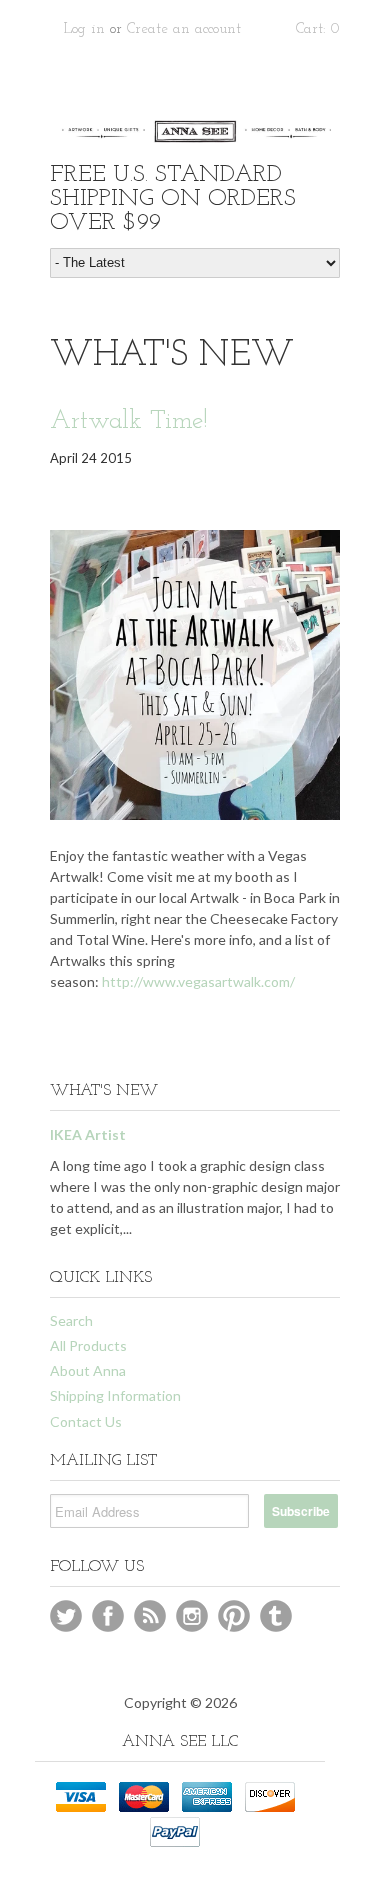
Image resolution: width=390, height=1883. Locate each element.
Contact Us (86, 1421)
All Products (88, 1345)
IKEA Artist (88, 1134)
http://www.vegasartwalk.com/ (198, 981)
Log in (84, 29)
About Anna (88, 1370)
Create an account (184, 29)
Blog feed (150, 1616)
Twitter (66, 1616)
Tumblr (276, 1616)
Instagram (192, 1616)
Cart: (318, 29)
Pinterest (234, 1616)
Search (71, 1320)
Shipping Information (115, 1395)
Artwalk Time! (129, 421)
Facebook (108, 1616)
